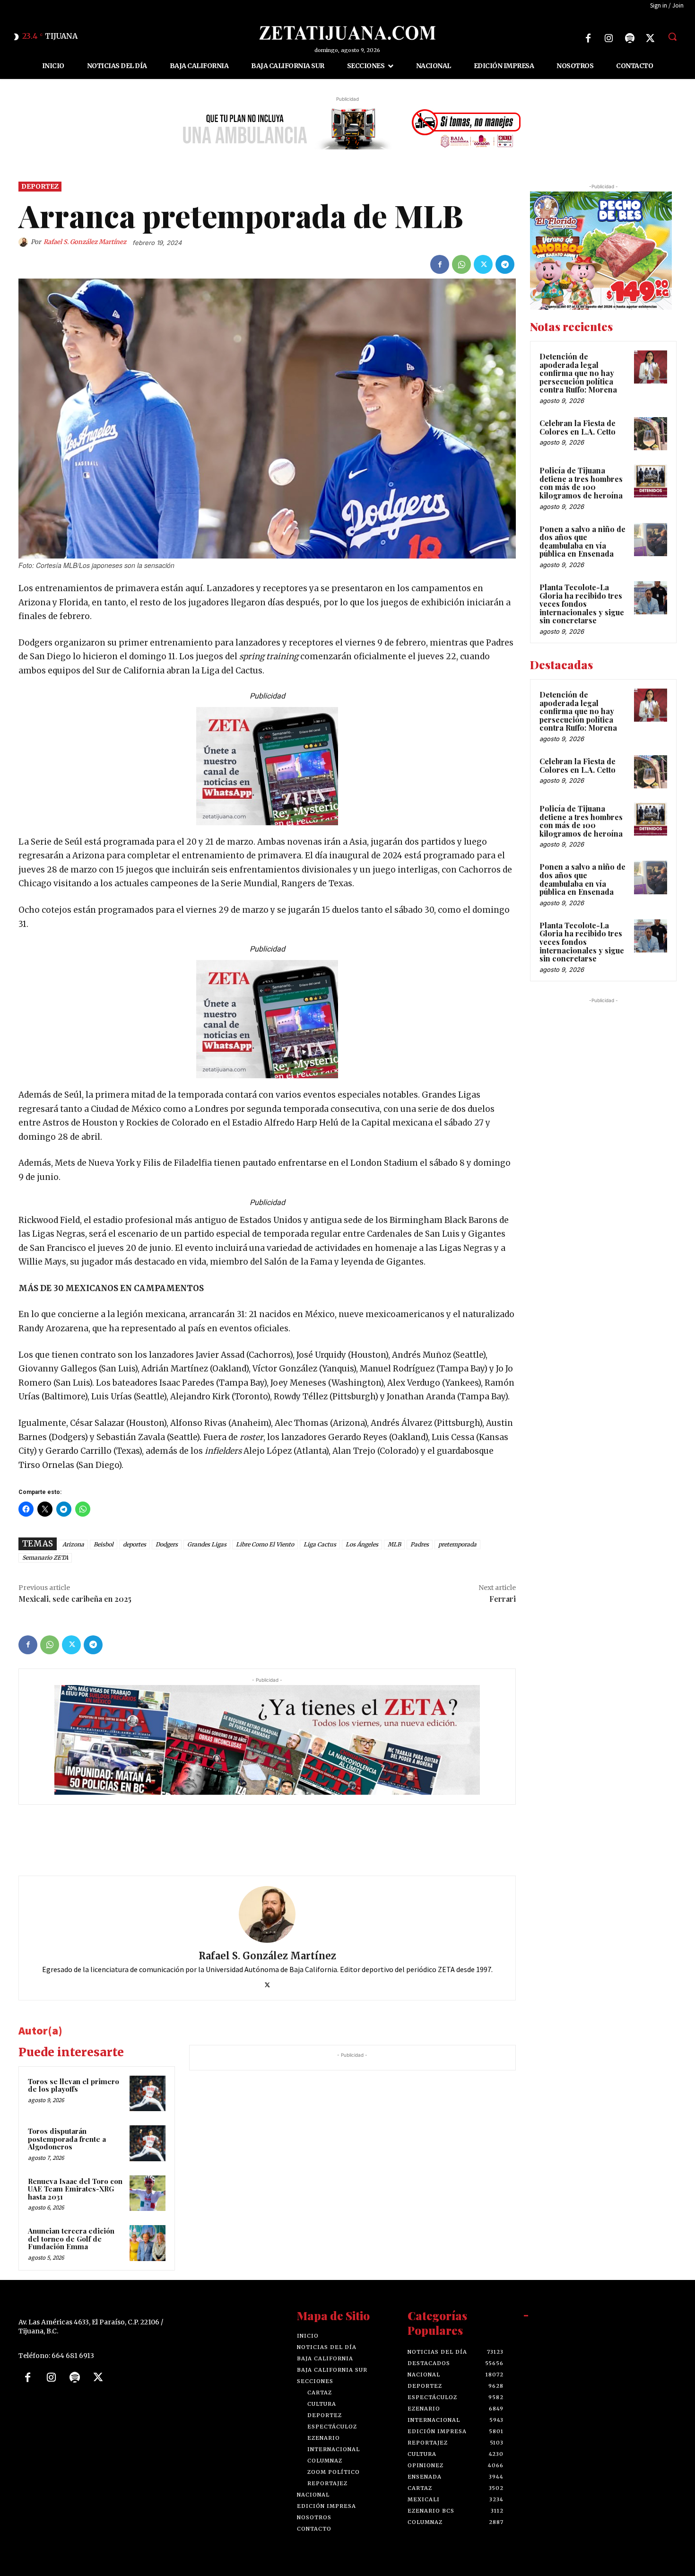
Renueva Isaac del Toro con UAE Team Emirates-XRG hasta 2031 (75, 2189)
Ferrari (503, 1599)
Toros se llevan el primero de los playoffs (74, 2085)
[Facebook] (588, 38)
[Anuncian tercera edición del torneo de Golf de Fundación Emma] (148, 2244)
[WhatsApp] (461, 264)
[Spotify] (630, 38)
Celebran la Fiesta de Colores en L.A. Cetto (578, 427)
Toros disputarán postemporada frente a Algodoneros (67, 2139)
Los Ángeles (362, 1544)
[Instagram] (609, 38)
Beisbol (104, 1544)
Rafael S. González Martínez (85, 242)
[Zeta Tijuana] (348, 33)
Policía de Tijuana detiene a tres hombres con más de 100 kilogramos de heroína (581, 483)
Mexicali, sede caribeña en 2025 (75, 1599)
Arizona (73, 1544)
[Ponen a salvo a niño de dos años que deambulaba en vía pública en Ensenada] (651, 540)
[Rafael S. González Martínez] (25, 243)
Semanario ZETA (45, 1558)
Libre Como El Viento (265, 1544)
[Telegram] (505, 264)
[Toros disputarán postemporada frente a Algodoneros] (148, 2143)
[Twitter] (651, 38)
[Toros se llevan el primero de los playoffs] (148, 2094)
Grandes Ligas (207, 1544)
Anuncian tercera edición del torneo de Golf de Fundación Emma (71, 2239)
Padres (420, 1544)
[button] (672, 36)
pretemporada (457, 1544)
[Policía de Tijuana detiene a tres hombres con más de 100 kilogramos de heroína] (651, 481)
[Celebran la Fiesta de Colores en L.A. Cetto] (651, 434)
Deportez (40, 186)
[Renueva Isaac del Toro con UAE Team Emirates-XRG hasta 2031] (148, 2193)
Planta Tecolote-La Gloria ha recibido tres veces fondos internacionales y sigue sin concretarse (582, 604)
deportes (135, 1544)
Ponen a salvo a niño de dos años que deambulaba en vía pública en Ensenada (582, 541)
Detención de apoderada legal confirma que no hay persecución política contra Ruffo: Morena (578, 373)
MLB (394, 1544)
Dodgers (167, 1544)
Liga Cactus (320, 1544)
